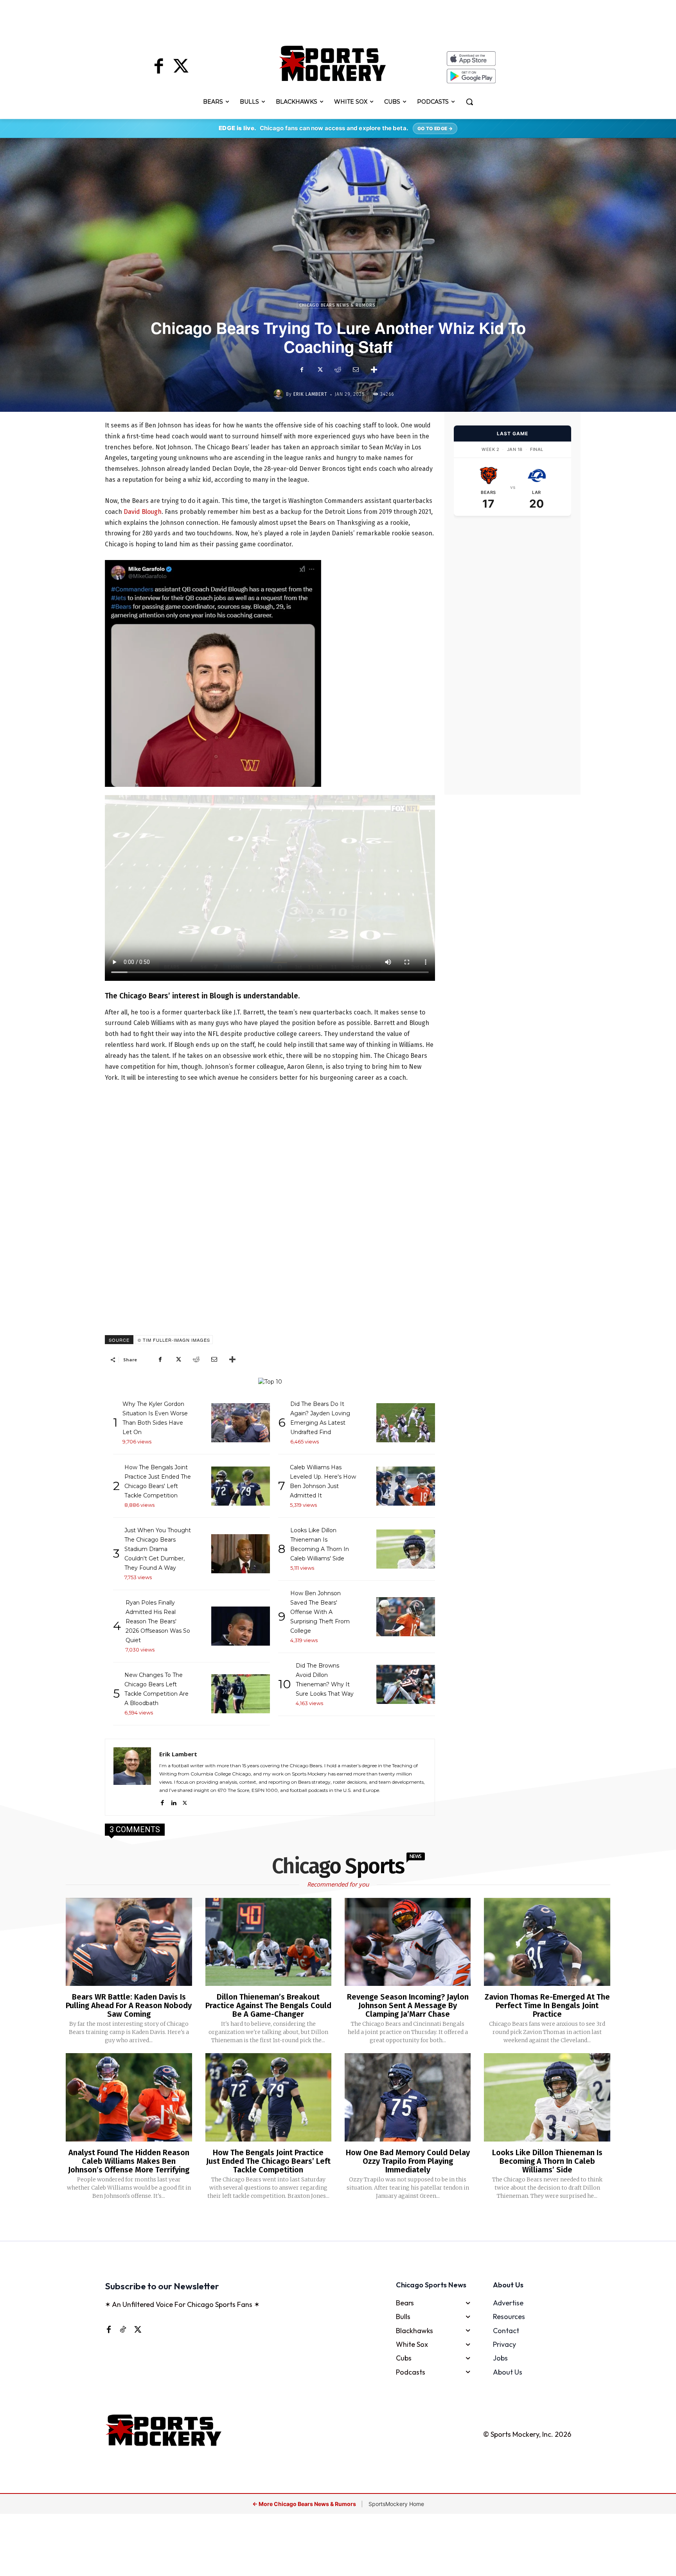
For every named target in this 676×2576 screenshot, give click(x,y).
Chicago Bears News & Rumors (337, 305)
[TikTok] (123, 2329)
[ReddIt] (338, 370)
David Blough (143, 512)
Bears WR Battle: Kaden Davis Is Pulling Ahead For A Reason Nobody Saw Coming (129, 2005)
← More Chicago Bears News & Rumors (305, 2504)
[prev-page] (325, 2221)
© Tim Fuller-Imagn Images (174, 1340)
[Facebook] (159, 67)
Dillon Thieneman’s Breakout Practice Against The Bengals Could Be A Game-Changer (268, 2005)
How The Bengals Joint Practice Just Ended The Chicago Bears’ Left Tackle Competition (268, 2161)
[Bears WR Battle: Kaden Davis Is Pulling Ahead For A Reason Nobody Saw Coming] (129, 1942)
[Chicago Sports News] (333, 63)
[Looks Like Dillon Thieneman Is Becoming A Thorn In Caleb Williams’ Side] (547, 2097)
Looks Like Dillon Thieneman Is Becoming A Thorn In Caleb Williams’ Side (547, 2161)
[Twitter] (181, 67)
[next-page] (348, 2221)
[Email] (356, 370)
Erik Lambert (310, 394)
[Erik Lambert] (280, 394)
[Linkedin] (173, 1801)
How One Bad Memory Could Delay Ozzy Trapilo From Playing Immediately (408, 2161)
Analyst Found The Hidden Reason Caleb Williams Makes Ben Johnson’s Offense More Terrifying (129, 2161)
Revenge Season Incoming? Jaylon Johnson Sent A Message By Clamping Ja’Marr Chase (408, 2005)
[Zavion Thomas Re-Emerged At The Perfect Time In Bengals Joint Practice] (547, 1942)
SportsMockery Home (396, 2504)
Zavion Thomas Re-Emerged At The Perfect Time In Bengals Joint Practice (547, 2005)
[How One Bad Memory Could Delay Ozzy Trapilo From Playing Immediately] (408, 2097)
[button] (469, 102)
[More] (374, 370)
